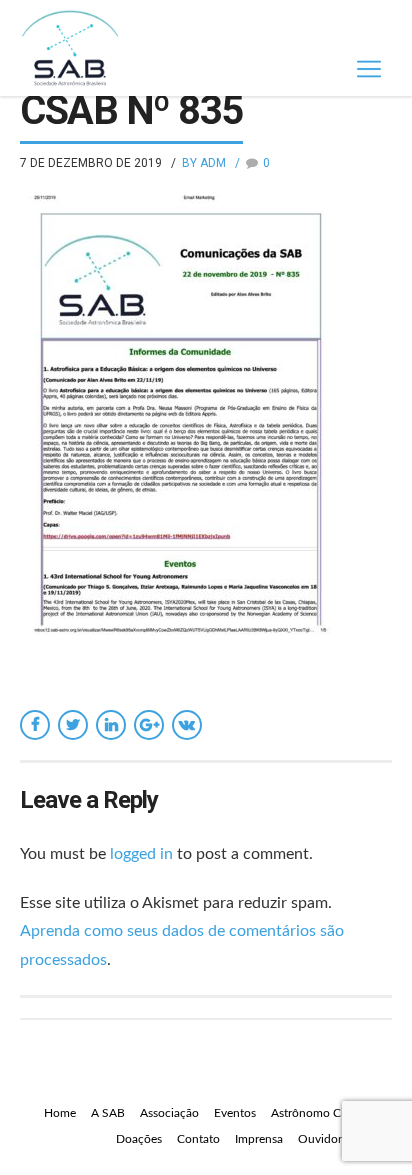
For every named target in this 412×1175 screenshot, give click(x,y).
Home (60, 1113)
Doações (139, 1139)
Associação (169, 1113)
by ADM (204, 163)
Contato (198, 1139)
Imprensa (259, 1139)
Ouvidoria (324, 1139)
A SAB (108, 1113)
